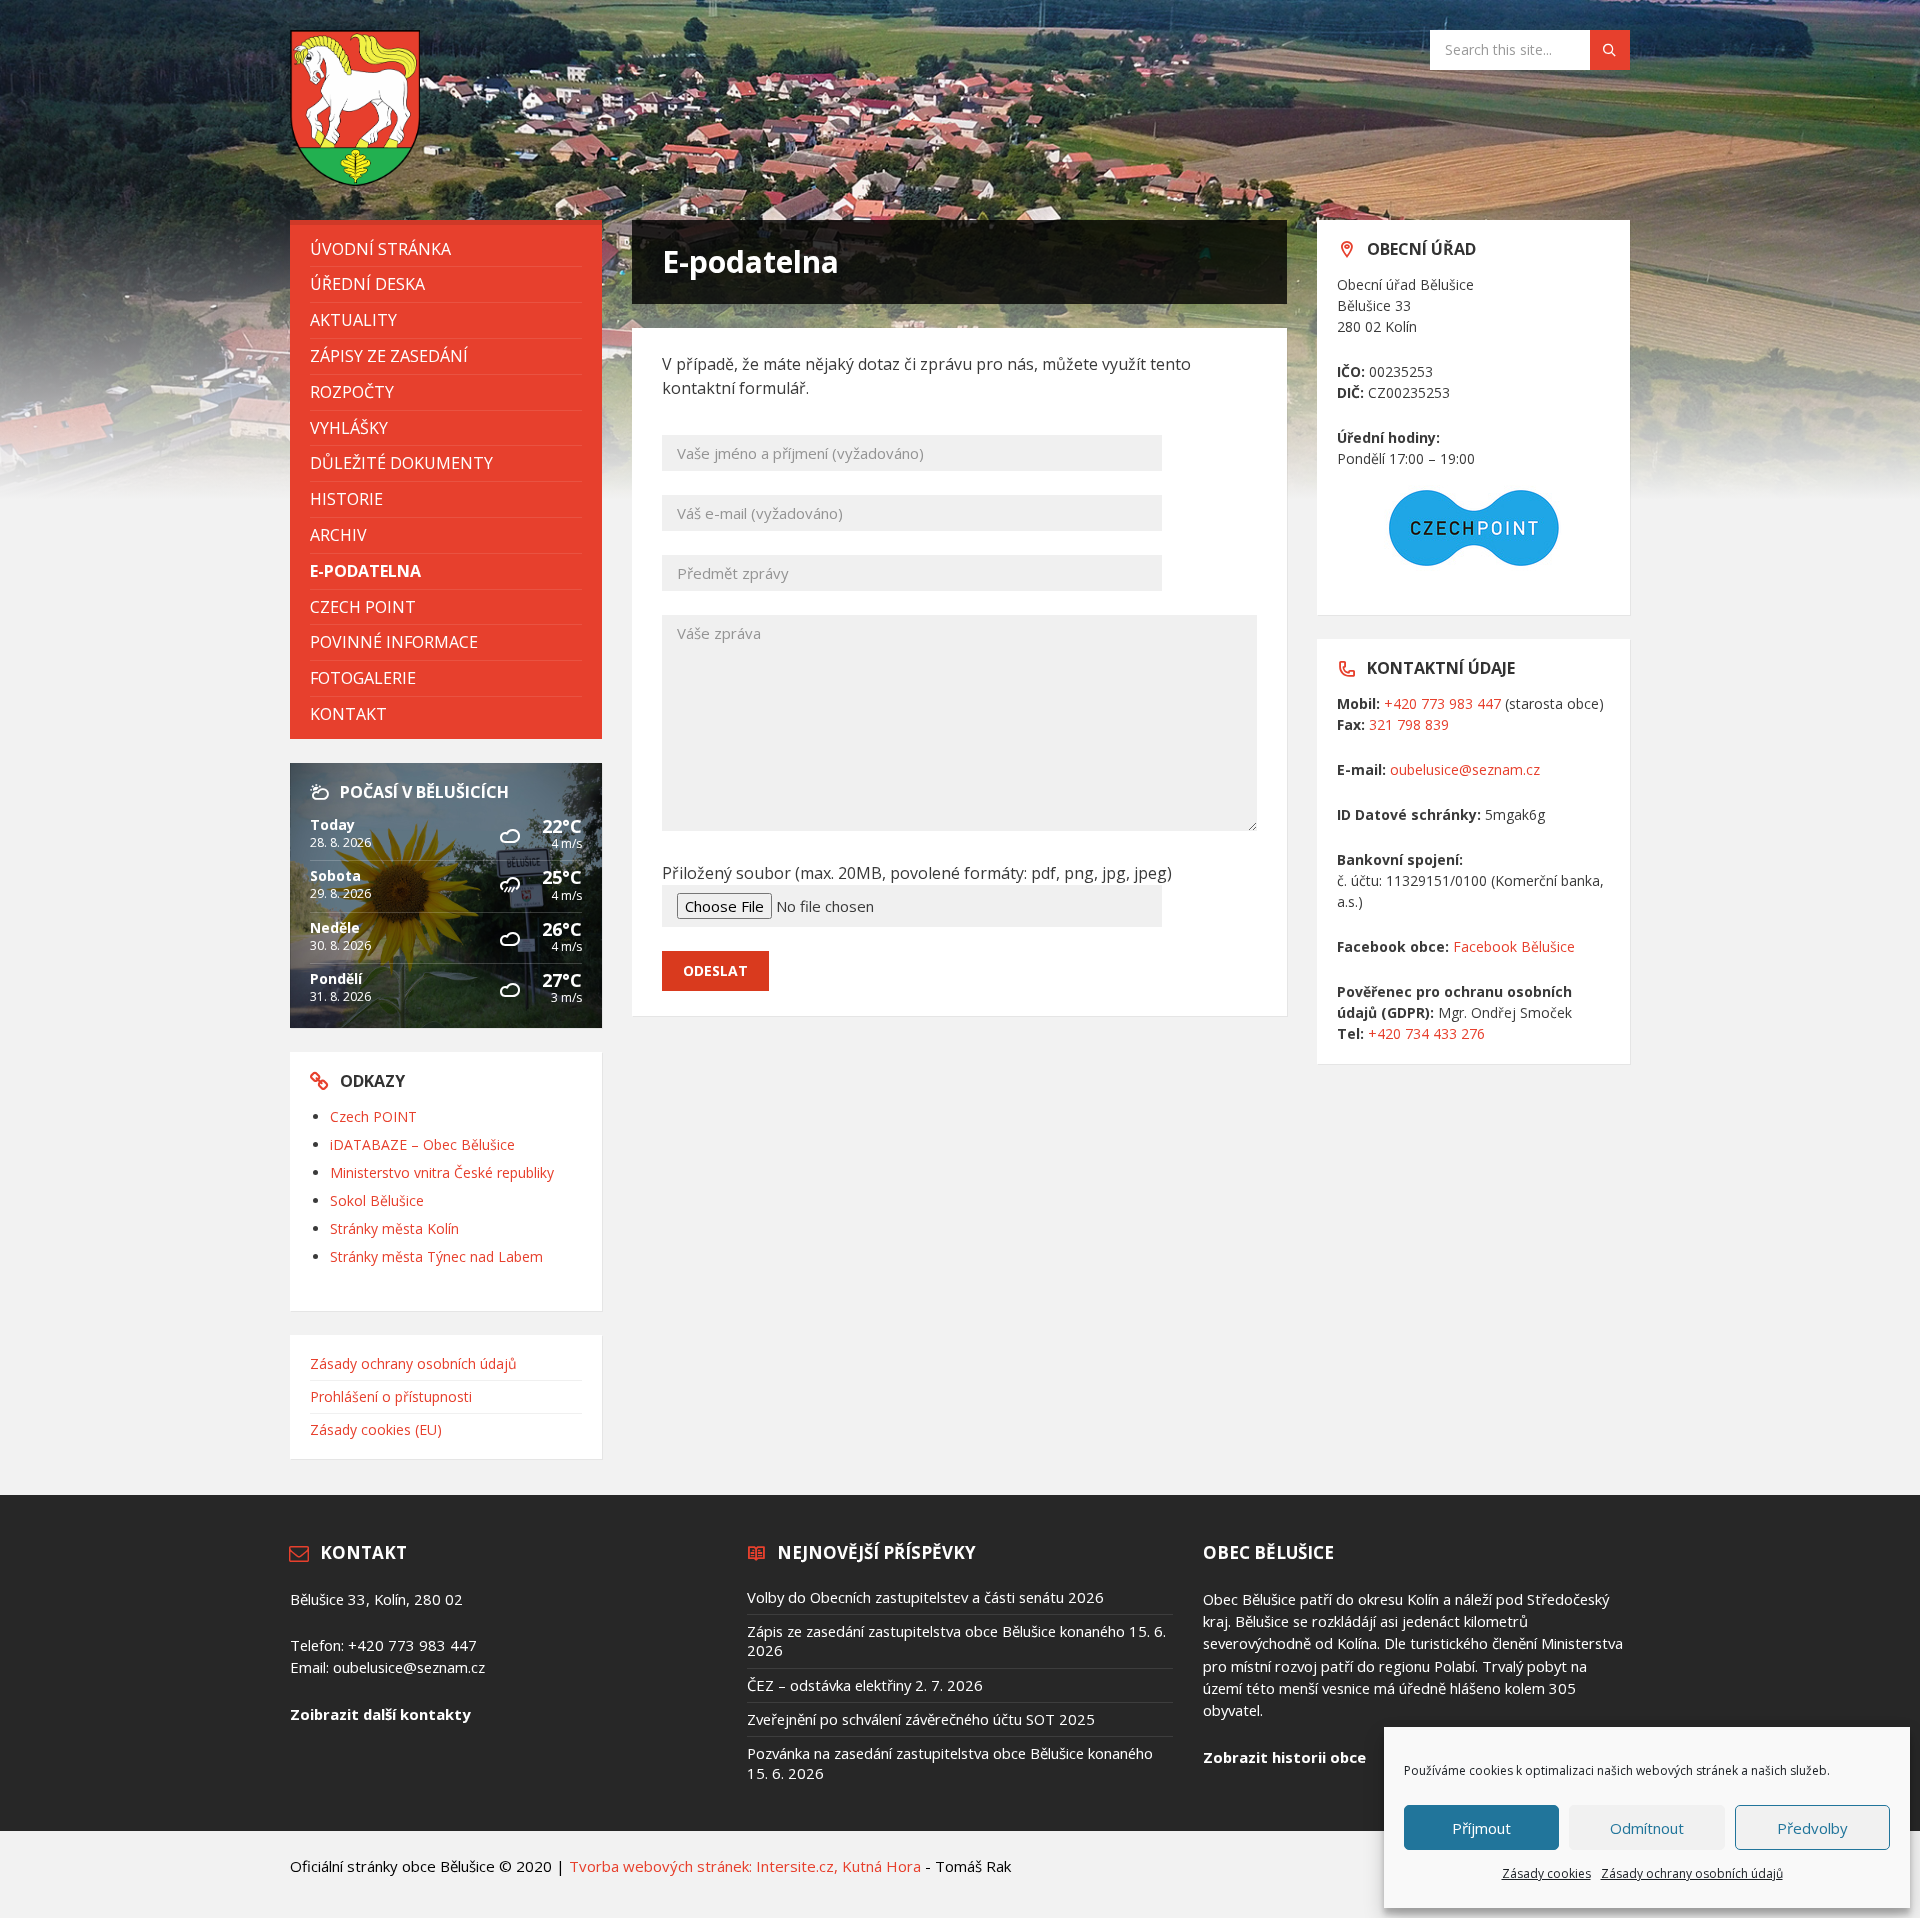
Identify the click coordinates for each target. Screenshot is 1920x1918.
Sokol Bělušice (377, 1200)
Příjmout (1481, 1828)
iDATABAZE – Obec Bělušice (422, 1144)
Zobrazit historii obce (1284, 1757)
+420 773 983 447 (1442, 703)
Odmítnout (1647, 1828)
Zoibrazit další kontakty (380, 1714)
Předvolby (1812, 1828)
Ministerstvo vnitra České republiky (442, 1172)
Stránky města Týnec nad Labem (436, 1256)
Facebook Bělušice (1514, 946)
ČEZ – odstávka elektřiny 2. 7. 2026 (865, 1685)
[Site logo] (355, 180)
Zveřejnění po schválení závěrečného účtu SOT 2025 (921, 1719)
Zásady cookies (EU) (376, 1429)
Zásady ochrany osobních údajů (1692, 1873)
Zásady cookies (1546, 1873)
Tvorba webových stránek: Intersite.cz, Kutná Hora (745, 1866)
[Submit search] (1610, 50)
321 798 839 (1409, 724)
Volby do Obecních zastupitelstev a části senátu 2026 (925, 1597)
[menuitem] (446, 249)
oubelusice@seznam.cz (1465, 769)
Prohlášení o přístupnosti (391, 1396)
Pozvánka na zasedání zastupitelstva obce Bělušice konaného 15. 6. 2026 (950, 1762)
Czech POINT (373, 1116)
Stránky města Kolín (394, 1228)
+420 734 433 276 (1426, 1033)
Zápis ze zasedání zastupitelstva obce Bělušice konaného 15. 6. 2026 (956, 1640)
